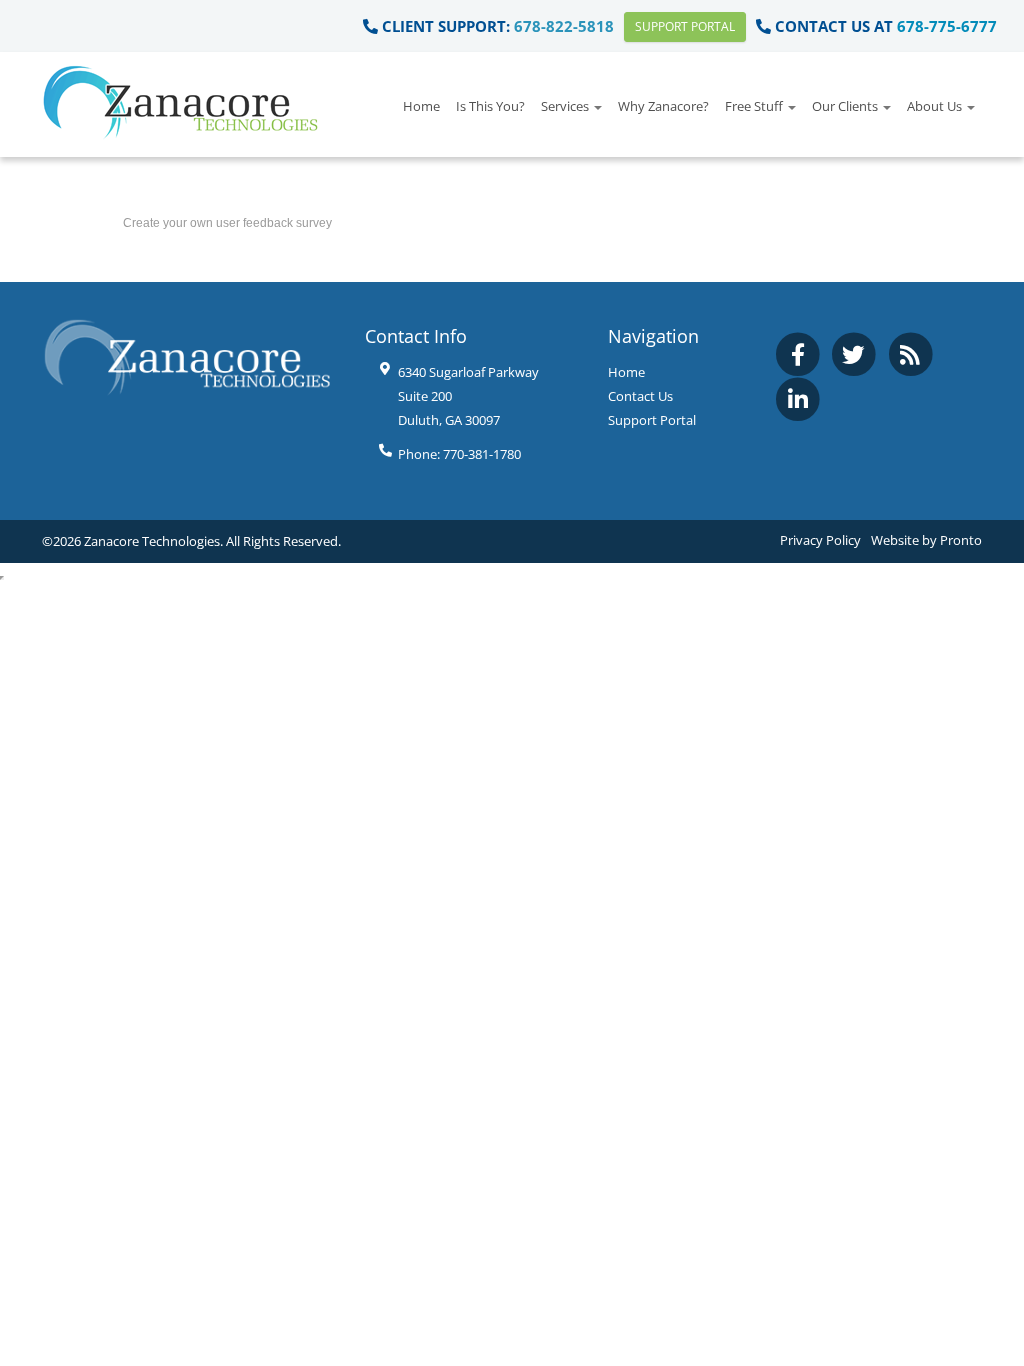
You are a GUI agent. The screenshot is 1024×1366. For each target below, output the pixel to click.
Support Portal (685, 26)
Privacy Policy (820, 540)
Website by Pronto (926, 540)
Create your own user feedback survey (227, 223)
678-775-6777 (947, 26)
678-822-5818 (564, 26)
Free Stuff (755, 106)
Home (421, 106)
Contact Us (640, 396)
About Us (936, 106)
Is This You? (490, 106)
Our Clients (846, 106)
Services (566, 106)
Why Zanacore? (663, 106)
